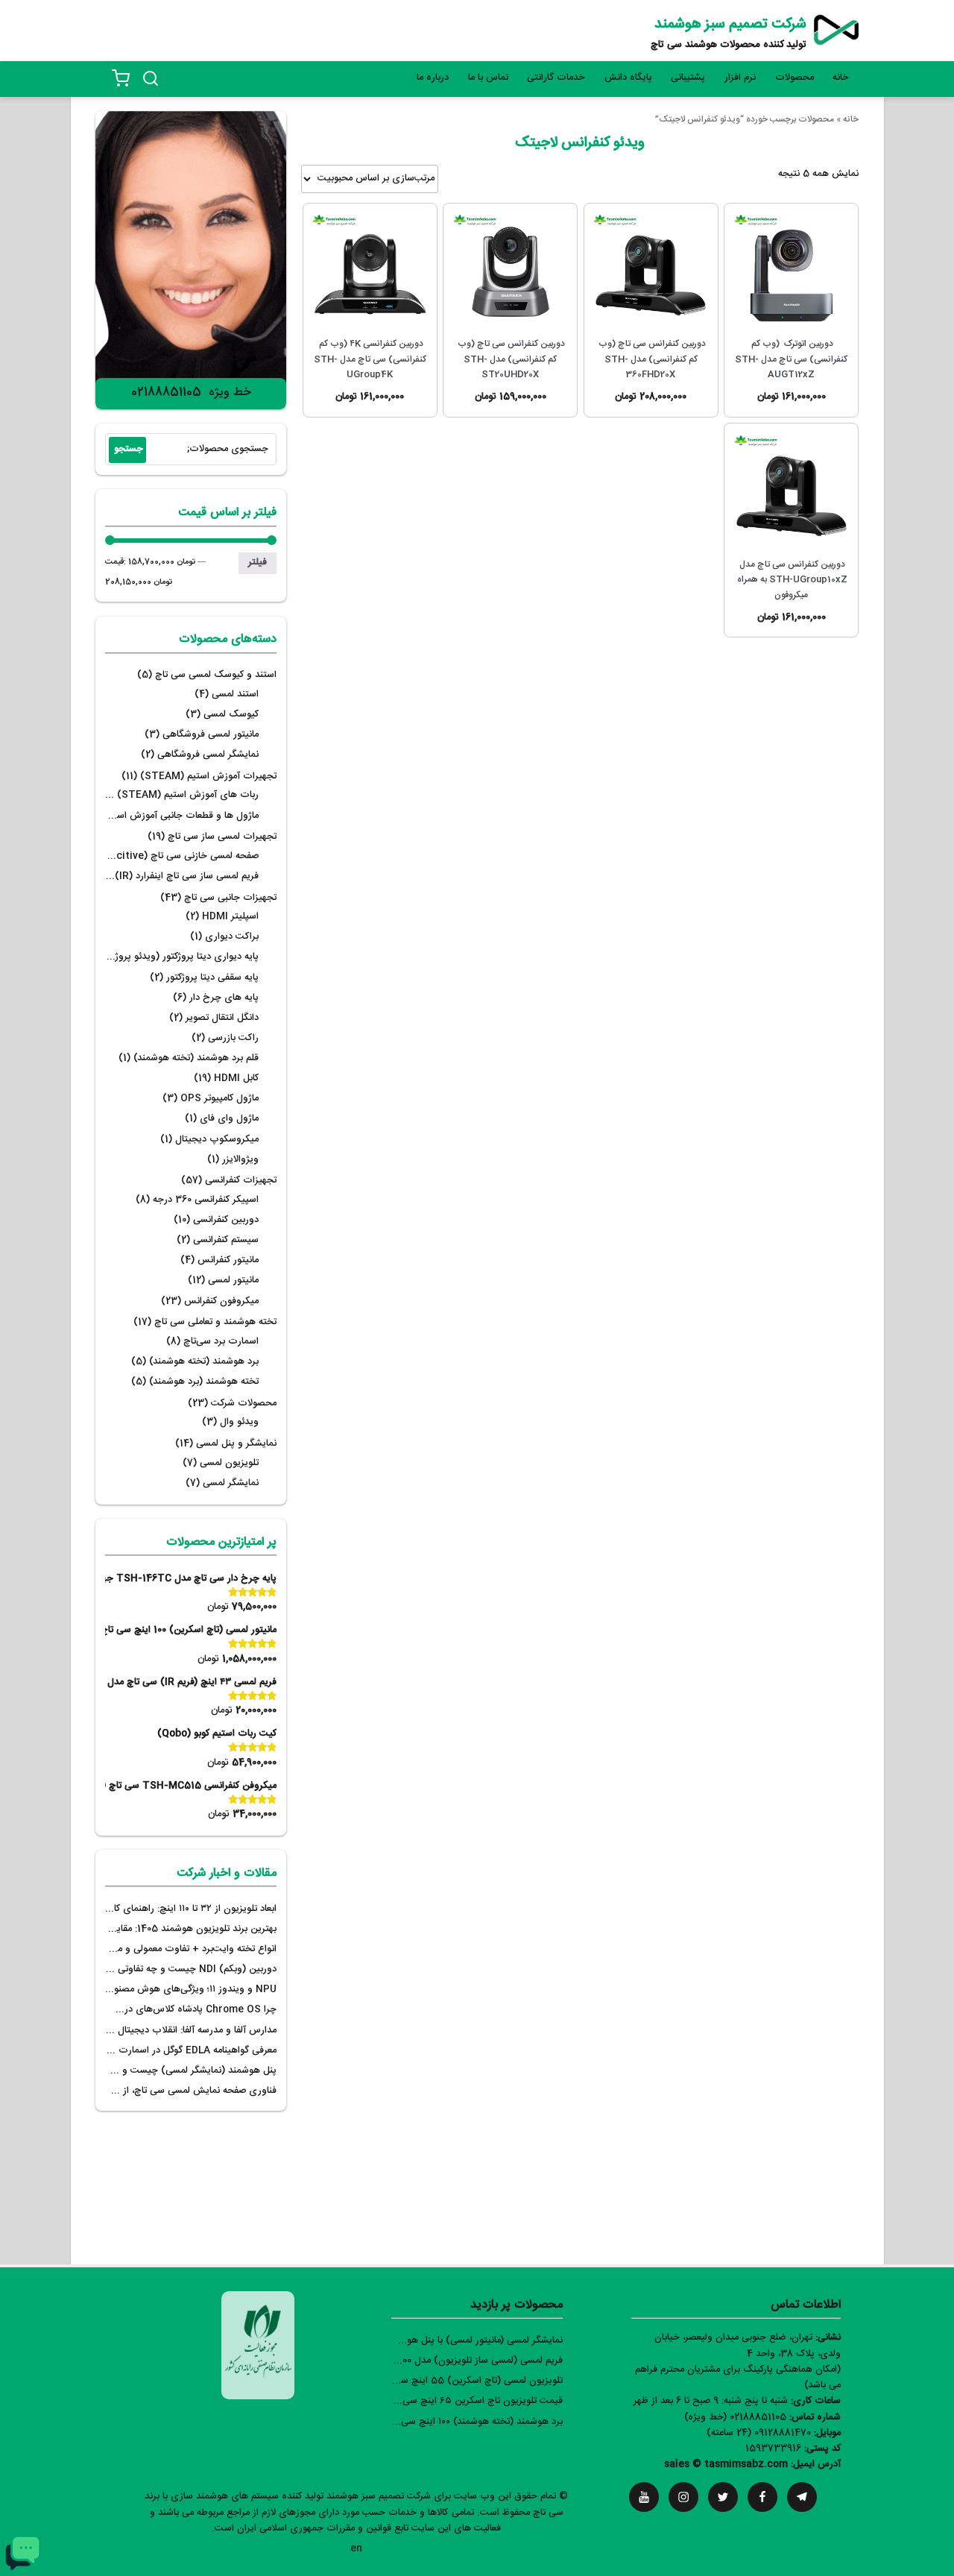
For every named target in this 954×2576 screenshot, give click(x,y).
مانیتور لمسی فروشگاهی (211, 735)
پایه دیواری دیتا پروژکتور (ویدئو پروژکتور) (177, 957)
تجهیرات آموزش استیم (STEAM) (208, 777)
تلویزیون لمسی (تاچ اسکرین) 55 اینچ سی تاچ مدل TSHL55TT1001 (423, 2381)
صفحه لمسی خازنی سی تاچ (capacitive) (173, 856)
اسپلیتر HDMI (230, 917)
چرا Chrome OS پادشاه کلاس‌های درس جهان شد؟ (172, 2010)
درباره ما (433, 78)
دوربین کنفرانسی (226, 1220)
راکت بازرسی (233, 1038)
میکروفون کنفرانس (221, 1301)
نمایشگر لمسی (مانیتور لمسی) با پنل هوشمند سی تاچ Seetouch (433, 2341)
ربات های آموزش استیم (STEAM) (188, 795)
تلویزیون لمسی (229, 1463)
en (356, 2549)
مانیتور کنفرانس (228, 1260)
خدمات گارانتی (556, 78)
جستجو (129, 449)
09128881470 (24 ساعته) (759, 2433)
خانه (841, 78)
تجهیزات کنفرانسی (241, 1181)
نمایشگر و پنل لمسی (236, 1444)
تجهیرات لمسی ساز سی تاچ (222, 837)
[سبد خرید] (121, 78)
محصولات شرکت (244, 1404)
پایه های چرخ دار (224, 998)
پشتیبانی (688, 78)
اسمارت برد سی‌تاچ (221, 1342)
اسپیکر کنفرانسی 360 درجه (206, 1200)
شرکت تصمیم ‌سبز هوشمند (730, 25)
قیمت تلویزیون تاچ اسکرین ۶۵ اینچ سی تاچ (475, 2401)
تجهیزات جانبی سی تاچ (230, 898)
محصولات (795, 78)
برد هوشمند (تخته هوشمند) (204, 1362)
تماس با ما (488, 78)
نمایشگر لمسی (231, 1483)
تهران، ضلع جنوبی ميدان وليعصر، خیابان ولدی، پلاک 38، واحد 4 (748, 2346)
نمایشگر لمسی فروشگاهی (208, 755)
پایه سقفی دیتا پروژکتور (212, 978)
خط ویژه (230, 393)
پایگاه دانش (628, 78)
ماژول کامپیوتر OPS (219, 1099)
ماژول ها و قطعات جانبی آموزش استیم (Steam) (160, 816)
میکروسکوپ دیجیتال (217, 1140)
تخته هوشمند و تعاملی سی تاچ (215, 1322)
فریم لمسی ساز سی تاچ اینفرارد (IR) (187, 876)
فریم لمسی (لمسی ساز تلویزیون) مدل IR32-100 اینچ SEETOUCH (429, 2361)
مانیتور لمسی (233, 1281)
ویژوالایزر (240, 1160)
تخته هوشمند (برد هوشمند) (204, 1382)
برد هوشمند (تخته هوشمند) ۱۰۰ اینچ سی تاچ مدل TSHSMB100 (435, 2422)
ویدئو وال (239, 1422)
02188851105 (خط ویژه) (735, 2418)
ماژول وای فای (229, 1119)
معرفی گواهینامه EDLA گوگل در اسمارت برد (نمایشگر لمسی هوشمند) (140, 2051)
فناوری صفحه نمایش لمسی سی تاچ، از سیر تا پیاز (179, 2091)
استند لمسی (235, 695)
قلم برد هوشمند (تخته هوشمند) (196, 1058)
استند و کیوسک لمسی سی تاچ (216, 675)
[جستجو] (151, 78)
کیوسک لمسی (231, 715)
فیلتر (258, 563)
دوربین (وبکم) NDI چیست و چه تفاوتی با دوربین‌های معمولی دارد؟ (142, 1969)
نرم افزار (740, 78)
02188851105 (166, 393)
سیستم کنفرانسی (226, 1240)
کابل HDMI (236, 1078)
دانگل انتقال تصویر (222, 1018)
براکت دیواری (232, 937)
